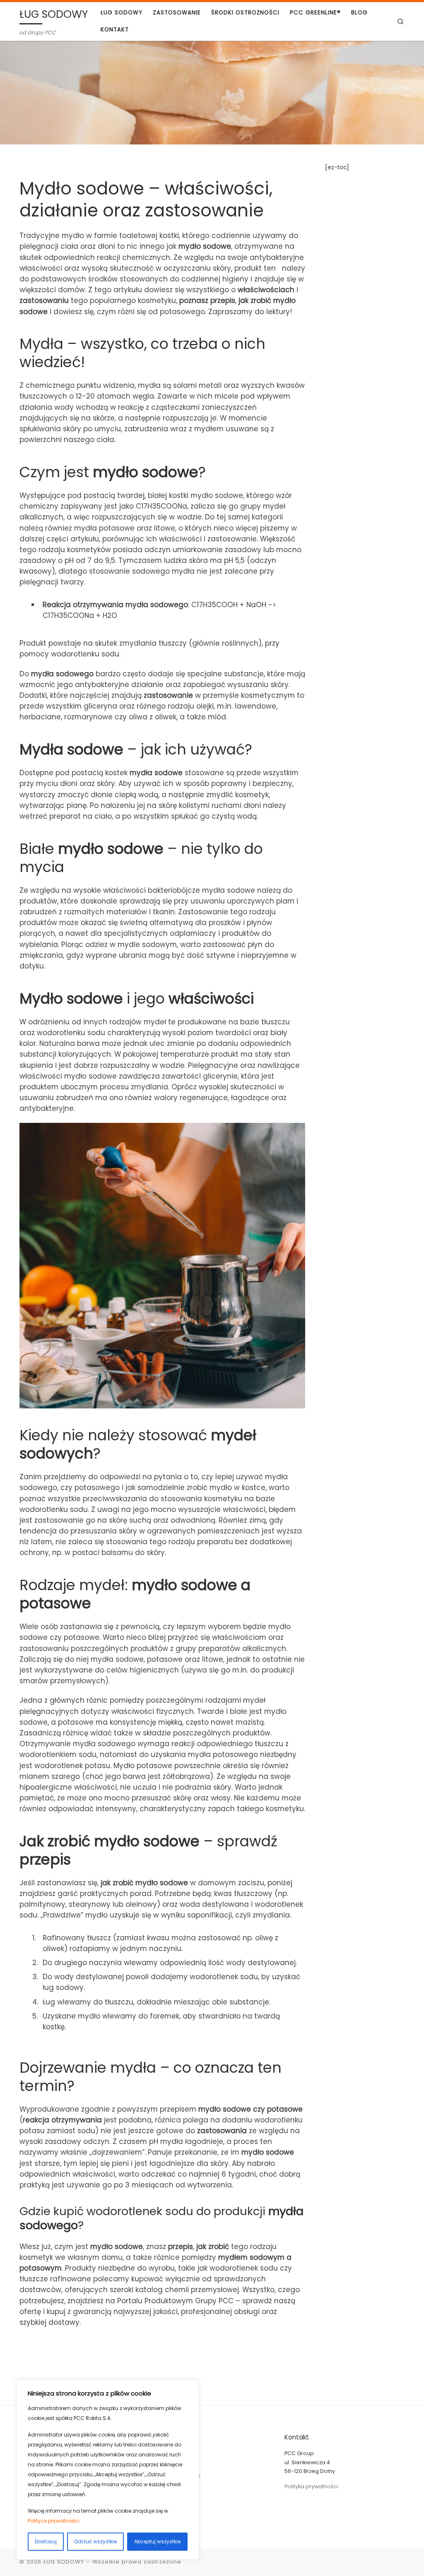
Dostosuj (46, 2541)
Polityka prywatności (311, 2486)
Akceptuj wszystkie (157, 2541)
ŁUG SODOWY (64, 2562)
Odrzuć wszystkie (95, 2541)
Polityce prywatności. (54, 2521)
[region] (108, 2470)
